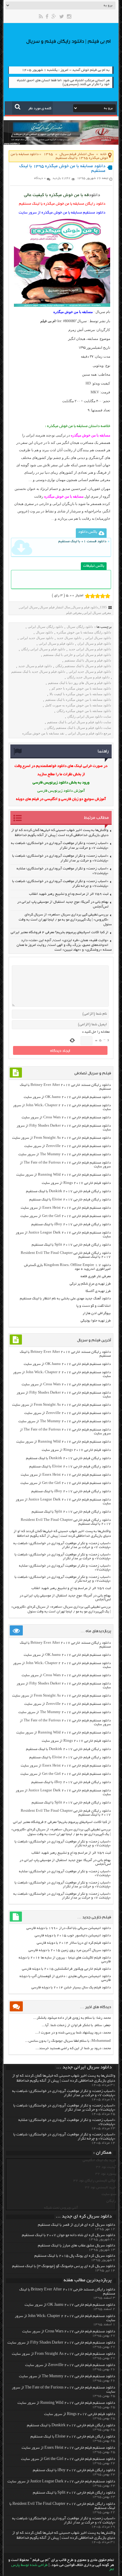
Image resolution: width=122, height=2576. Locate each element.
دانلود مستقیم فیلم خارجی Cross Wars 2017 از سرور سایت (66, 1118)
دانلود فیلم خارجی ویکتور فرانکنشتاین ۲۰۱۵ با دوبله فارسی (66, 1969)
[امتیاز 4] (103, 596)
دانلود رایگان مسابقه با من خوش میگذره (84, 632)
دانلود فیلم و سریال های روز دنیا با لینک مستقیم (80, 683)
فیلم (96, 348)
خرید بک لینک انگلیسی (99, 2160)
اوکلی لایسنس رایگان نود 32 (95, 2181)
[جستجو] (18, 107)
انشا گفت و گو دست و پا (94, 1306)
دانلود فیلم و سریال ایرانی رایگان (43, 649)
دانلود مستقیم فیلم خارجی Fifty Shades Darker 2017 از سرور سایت (61, 2343)
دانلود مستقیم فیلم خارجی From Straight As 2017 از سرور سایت (61, 1138)
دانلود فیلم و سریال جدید (35, 666)
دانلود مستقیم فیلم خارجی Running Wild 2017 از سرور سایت (64, 1175)
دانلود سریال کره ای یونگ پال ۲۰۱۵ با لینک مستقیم (75, 2256)
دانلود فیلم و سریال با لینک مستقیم (88, 660)
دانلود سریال (44, 632)
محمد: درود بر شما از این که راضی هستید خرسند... (73, 2048)
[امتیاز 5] (108, 596)
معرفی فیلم (74, 613)
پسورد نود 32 (106, 2174)
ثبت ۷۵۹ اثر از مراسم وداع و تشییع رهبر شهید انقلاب (69, 894)
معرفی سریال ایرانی (97, 613)
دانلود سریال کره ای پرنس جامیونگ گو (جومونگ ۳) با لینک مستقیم (64, 2267)
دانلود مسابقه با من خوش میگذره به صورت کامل (78, 705)
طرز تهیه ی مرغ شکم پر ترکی (90, 1284)
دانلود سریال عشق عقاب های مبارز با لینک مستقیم (77, 2246)
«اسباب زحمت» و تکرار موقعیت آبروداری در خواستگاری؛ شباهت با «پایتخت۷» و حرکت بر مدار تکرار (63, 1557)
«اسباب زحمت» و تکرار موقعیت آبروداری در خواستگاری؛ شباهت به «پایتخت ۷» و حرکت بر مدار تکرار (62, 1545)
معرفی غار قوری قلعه (96, 1276)
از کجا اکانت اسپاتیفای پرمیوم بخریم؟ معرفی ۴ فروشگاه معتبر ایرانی (60, 932)
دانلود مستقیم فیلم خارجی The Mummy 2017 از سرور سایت (65, 1155)
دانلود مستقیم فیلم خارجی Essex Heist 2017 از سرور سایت (66, 1208)
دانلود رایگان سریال (80, 627)
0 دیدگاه (40, 178)
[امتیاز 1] (88, 596)
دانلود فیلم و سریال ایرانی (56, 643)
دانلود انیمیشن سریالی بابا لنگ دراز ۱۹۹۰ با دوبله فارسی (69, 1928)
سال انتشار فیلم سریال (77, 154)
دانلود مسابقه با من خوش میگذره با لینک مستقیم (78, 700)
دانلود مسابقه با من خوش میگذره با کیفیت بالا (80, 694)
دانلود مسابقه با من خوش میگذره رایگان (84, 711)
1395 (48, 154)
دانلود (94, 195)
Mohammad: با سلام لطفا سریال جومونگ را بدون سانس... (68, 2041)
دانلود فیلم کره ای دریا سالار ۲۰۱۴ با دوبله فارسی (74, 1943)
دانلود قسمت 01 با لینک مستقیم (82, 541)
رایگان (111, 2201)
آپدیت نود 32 (106, 2167)
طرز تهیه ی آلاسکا (98, 1291)
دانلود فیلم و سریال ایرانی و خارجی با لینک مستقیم (77, 655)
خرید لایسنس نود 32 (101, 2188)
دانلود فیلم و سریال (85, 607)
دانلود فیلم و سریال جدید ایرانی (90, 672)
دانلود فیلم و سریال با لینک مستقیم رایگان (83, 666)
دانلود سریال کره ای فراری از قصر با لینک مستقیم (77, 2225)
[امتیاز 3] (98, 596)
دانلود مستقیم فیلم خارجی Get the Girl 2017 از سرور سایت (66, 1216)
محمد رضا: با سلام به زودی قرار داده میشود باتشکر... (72, 2018)
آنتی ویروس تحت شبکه (61, 2208)
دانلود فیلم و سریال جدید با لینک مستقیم (38, 672)
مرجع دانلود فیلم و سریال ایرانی (89, 733)
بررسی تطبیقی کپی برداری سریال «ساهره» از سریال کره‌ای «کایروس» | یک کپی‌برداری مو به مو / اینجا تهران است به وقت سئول (65, 920)
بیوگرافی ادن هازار (97, 1313)
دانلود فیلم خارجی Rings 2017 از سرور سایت (76, 1183)
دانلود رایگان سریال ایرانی (45, 627)
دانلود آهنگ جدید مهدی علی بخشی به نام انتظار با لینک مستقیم (65, 1299)
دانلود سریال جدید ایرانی (37, 638)
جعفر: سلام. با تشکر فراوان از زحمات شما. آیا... (76, 2025)
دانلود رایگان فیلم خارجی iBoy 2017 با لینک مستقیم (71, 1225)
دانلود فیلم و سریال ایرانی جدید (90, 649)
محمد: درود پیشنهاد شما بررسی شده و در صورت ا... (73, 2033)
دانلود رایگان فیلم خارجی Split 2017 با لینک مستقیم (71, 1245)
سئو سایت (109, 2194)
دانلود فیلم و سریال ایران (94, 643)
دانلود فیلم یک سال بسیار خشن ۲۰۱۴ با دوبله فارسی (71, 1988)
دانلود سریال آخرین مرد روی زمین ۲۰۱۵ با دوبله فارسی (70, 1950)
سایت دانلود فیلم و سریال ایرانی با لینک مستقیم (79, 722)
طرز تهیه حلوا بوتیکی (96, 1321)
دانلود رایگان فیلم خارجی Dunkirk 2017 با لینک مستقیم (68, 1191)
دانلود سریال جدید (69, 638)
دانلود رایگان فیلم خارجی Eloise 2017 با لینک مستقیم (70, 1200)
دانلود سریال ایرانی (98, 638)
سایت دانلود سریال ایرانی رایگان (89, 716)
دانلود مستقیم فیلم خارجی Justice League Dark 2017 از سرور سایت (61, 2482)
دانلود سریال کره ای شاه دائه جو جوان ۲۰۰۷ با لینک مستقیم (69, 2236)
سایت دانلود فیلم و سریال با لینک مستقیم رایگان (79, 728)
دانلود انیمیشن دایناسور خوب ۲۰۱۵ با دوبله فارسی (73, 1936)
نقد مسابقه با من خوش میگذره (43, 733)
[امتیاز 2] (93, 596)
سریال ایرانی (29, 607)
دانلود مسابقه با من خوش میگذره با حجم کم (81, 688)
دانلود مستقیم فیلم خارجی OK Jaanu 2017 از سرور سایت (67, 1097)
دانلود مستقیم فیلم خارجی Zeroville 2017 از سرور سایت (68, 1146)
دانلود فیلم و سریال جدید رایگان (88, 677)
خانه (103, 154)
